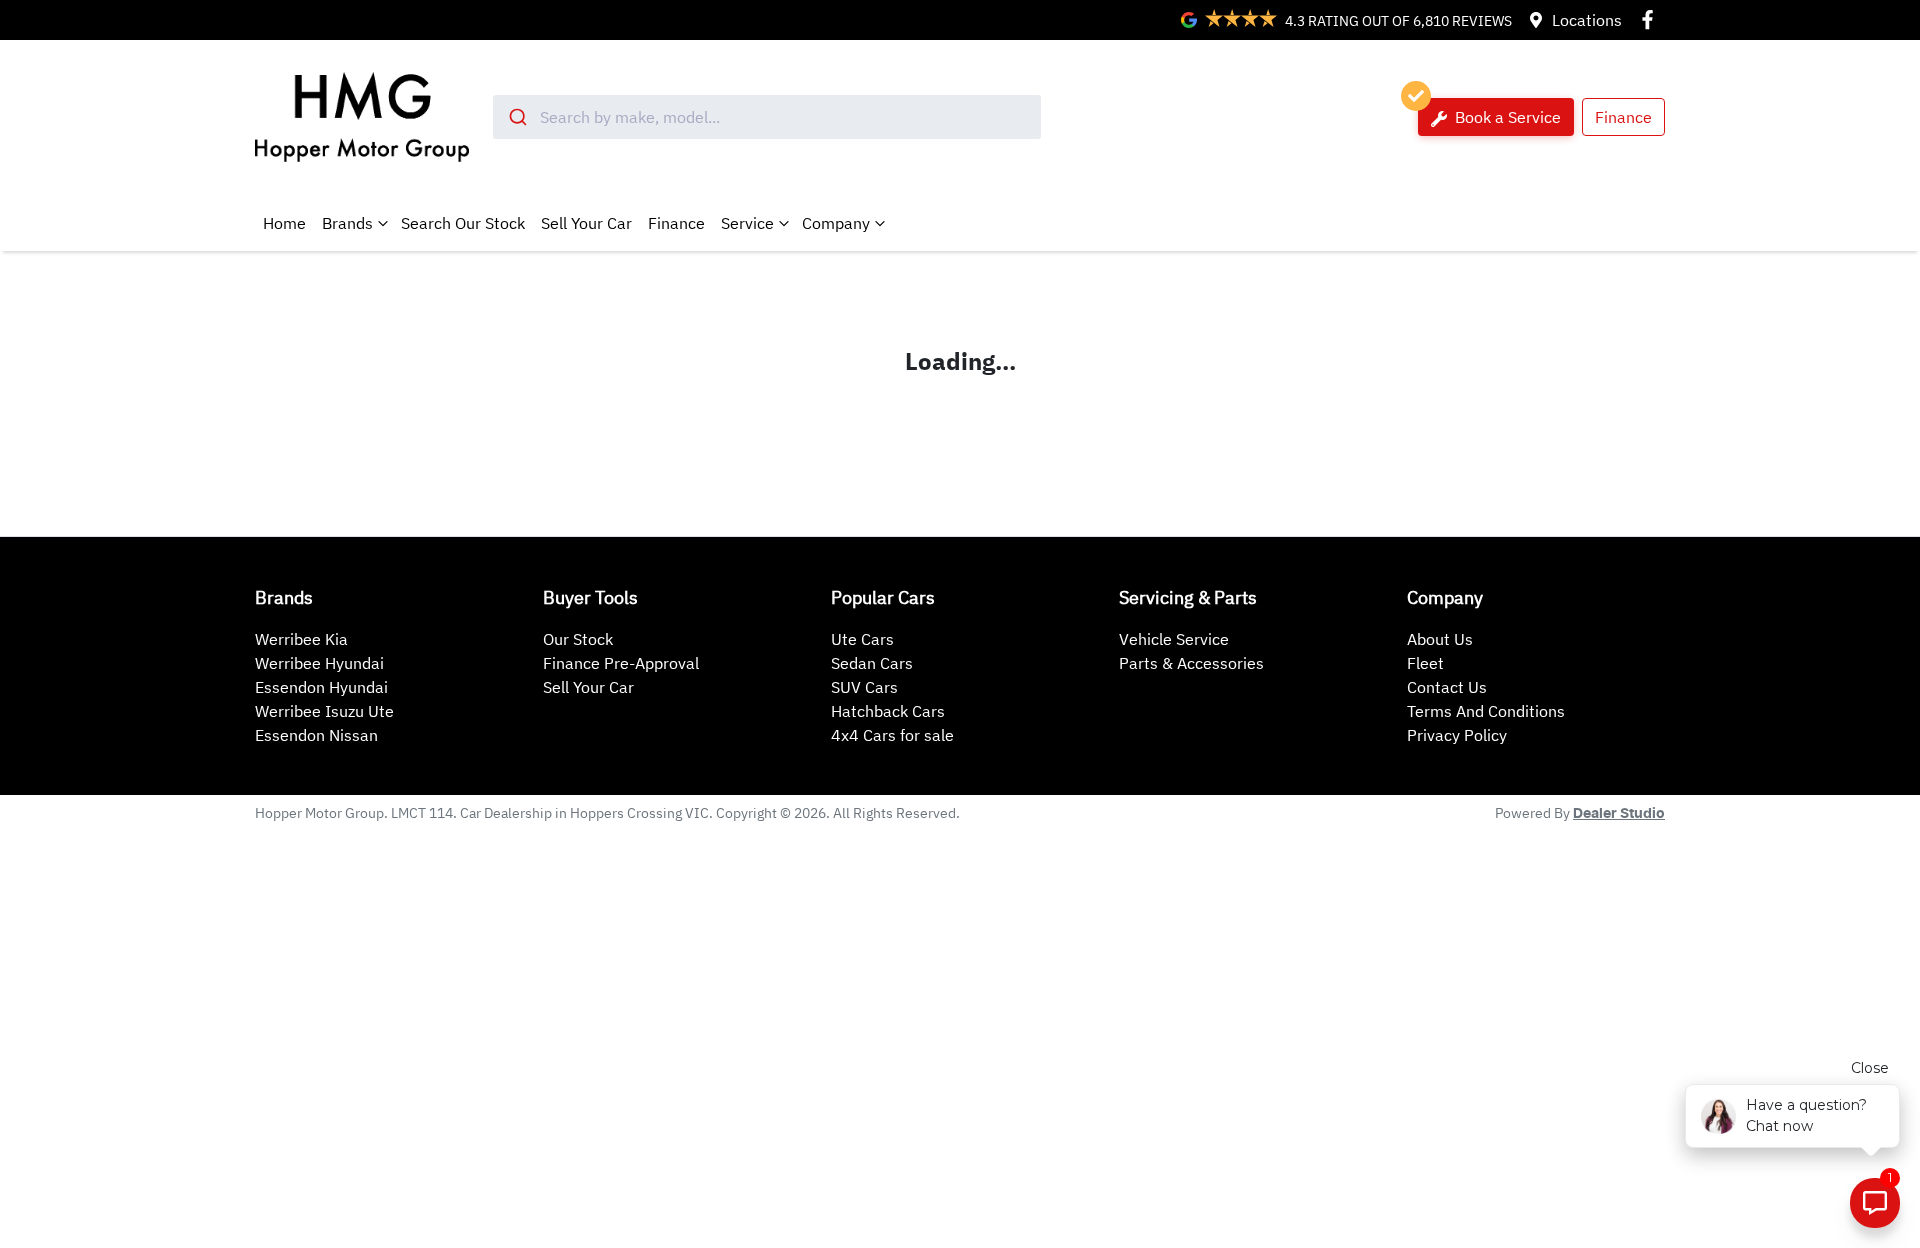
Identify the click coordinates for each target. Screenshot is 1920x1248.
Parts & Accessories (1191, 663)
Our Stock (578, 639)
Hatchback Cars (888, 711)
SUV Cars (864, 687)
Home (284, 223)
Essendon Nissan (316, 735)
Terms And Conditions (1486, 711)
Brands (347, 223)
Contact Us (1447, 687)
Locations (1587, 20)
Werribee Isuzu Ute (324, 711)
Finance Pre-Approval (621, 663)
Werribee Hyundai (319, 663)
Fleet (1425, 663)
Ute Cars (862, 639)
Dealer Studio (1619, 814)
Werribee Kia (301, 639)
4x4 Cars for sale (892, 735)
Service (747, 223)
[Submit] (516, 117)
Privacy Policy (1457, 735)
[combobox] (767, 117)
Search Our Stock (463, 223)
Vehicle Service (1174, 639)
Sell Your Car (586, 223)
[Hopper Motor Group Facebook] (1651, 19)
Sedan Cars (872, 663)
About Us (1440, 639)
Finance (1623, 117)
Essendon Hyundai (321, 687)
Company (836, 223)
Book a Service (1506, 117)
